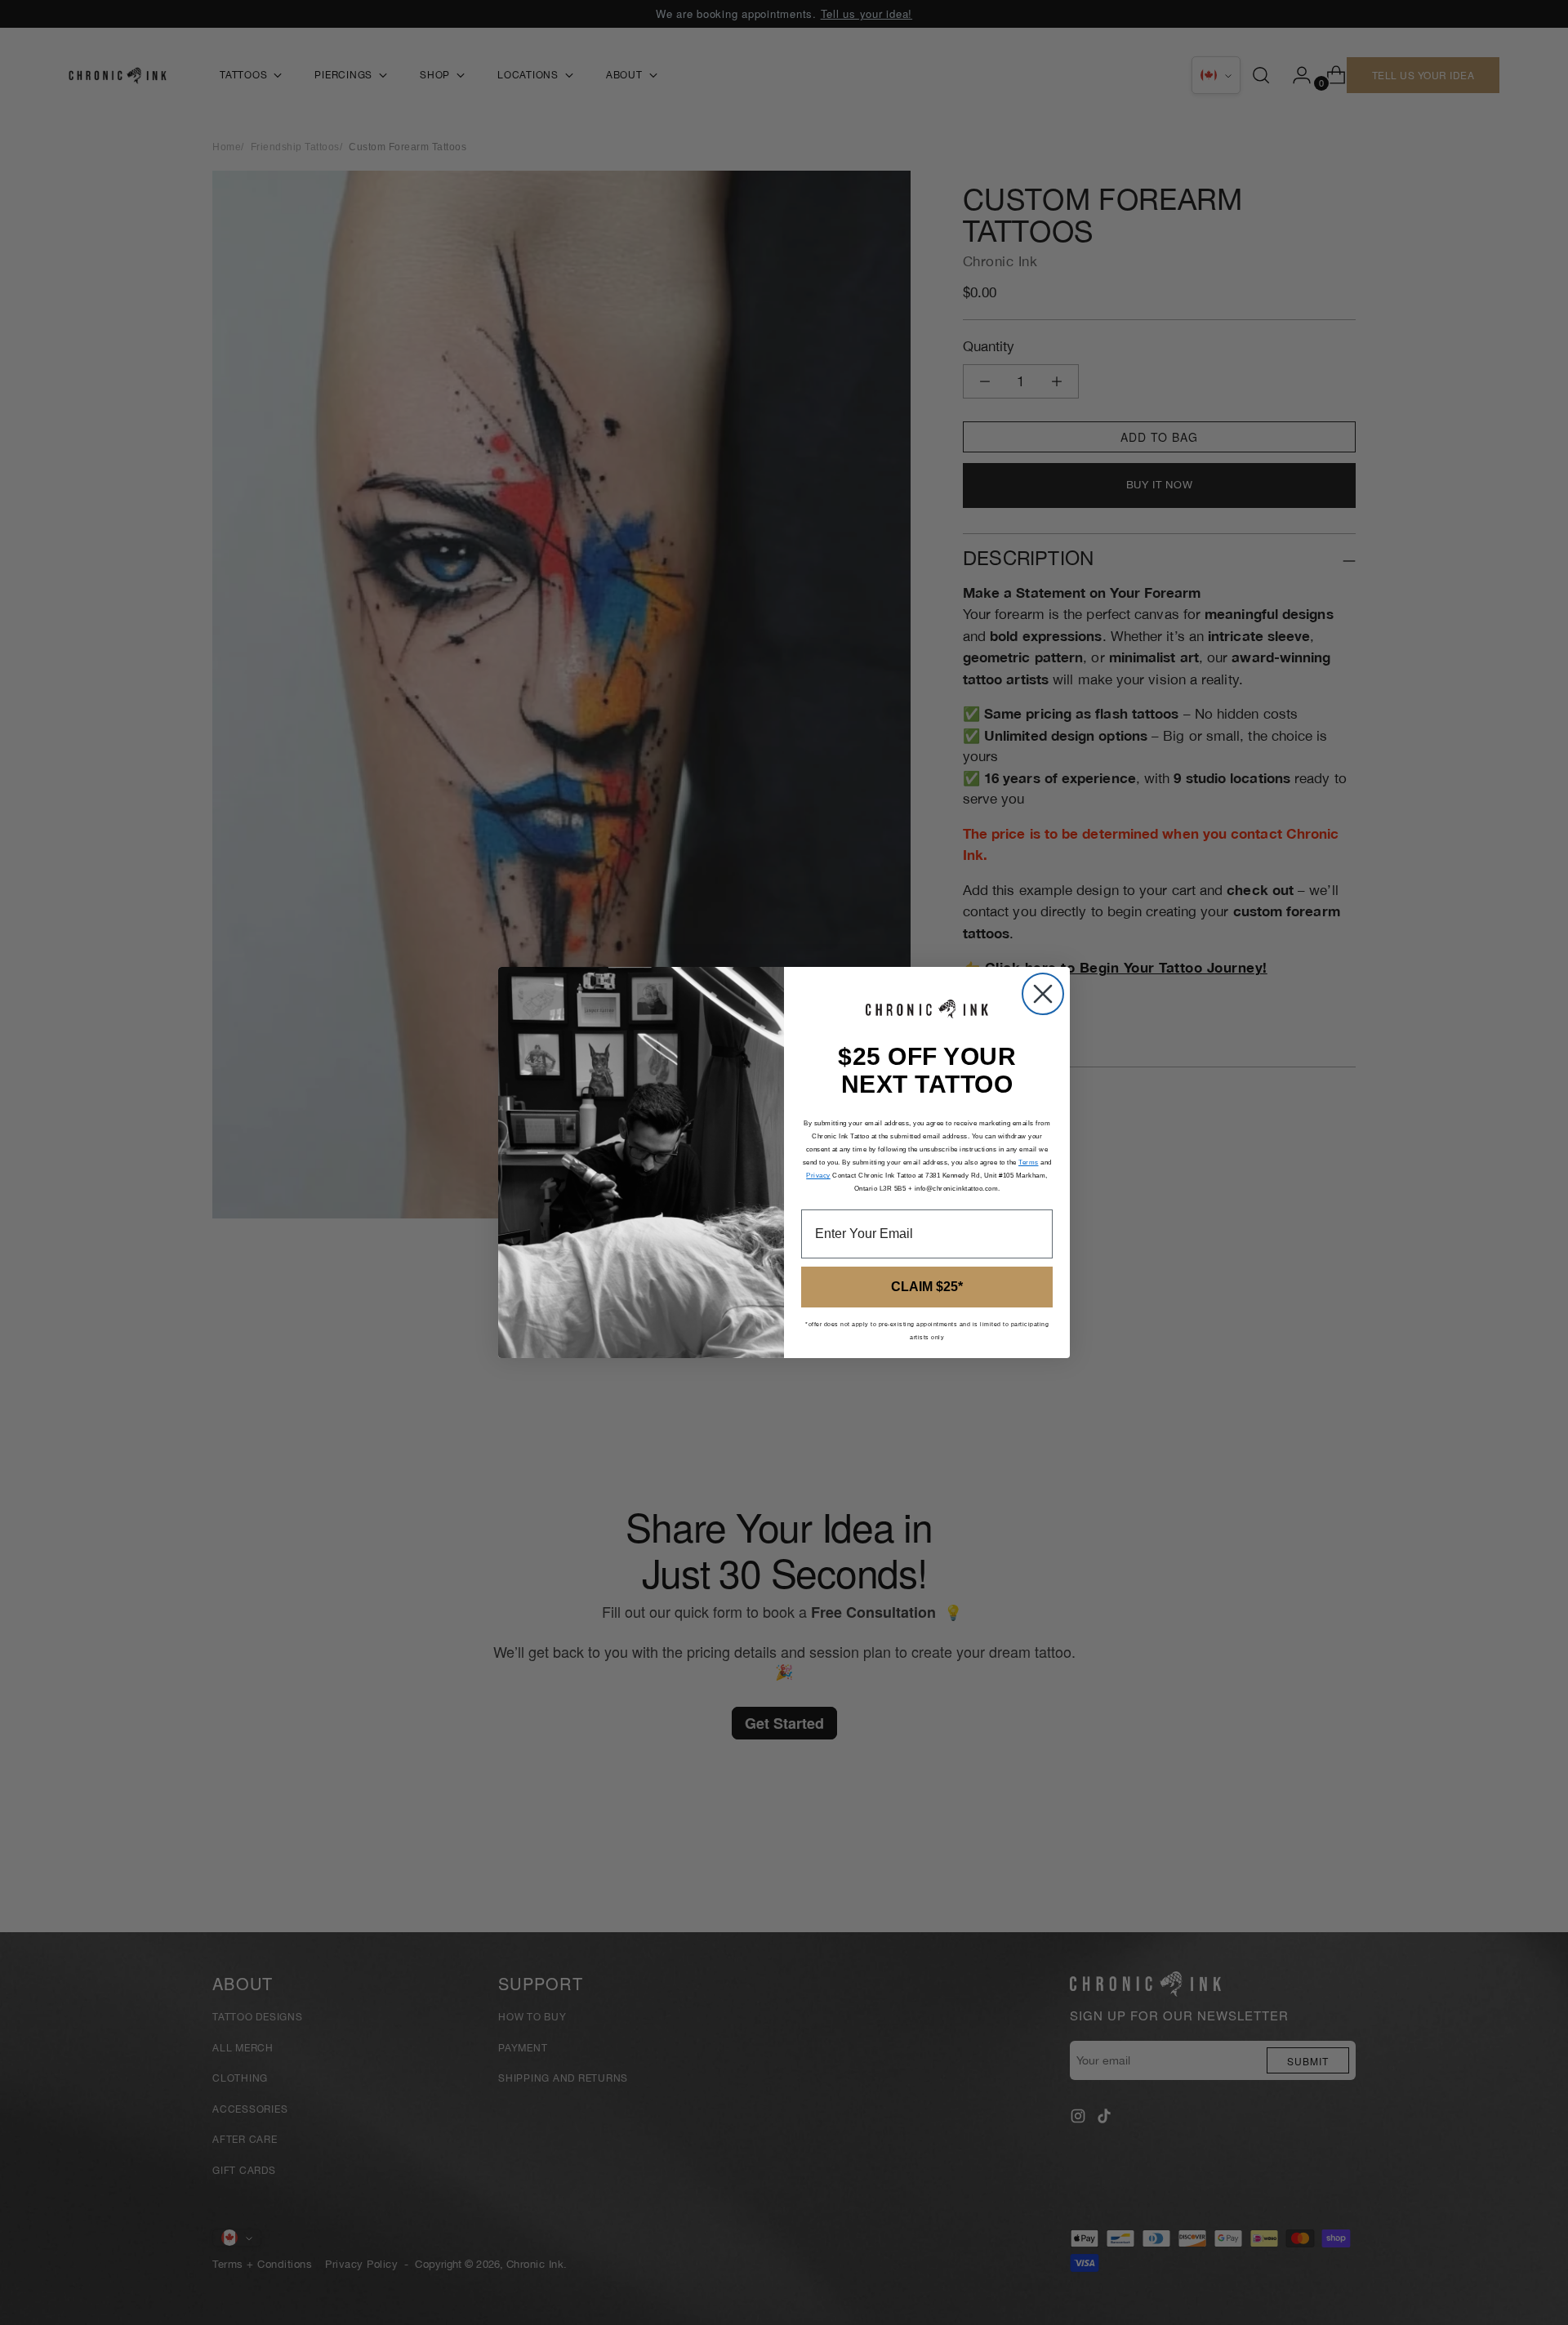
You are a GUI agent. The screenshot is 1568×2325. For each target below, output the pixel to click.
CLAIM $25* (927, 1287)
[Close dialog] (1043, 994)
